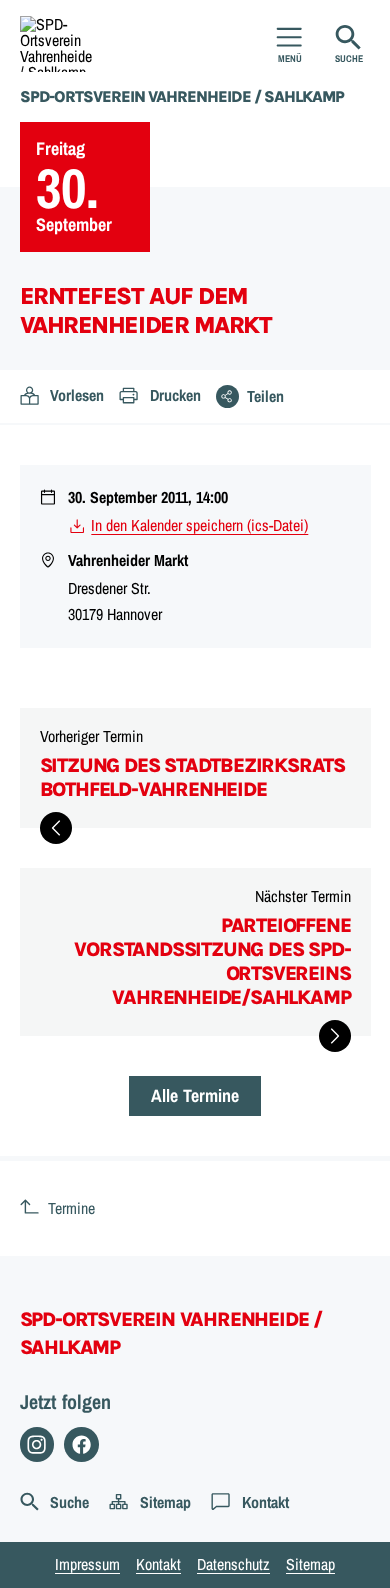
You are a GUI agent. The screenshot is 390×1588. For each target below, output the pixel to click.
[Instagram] (37, 1444)
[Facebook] (81, 1444)
